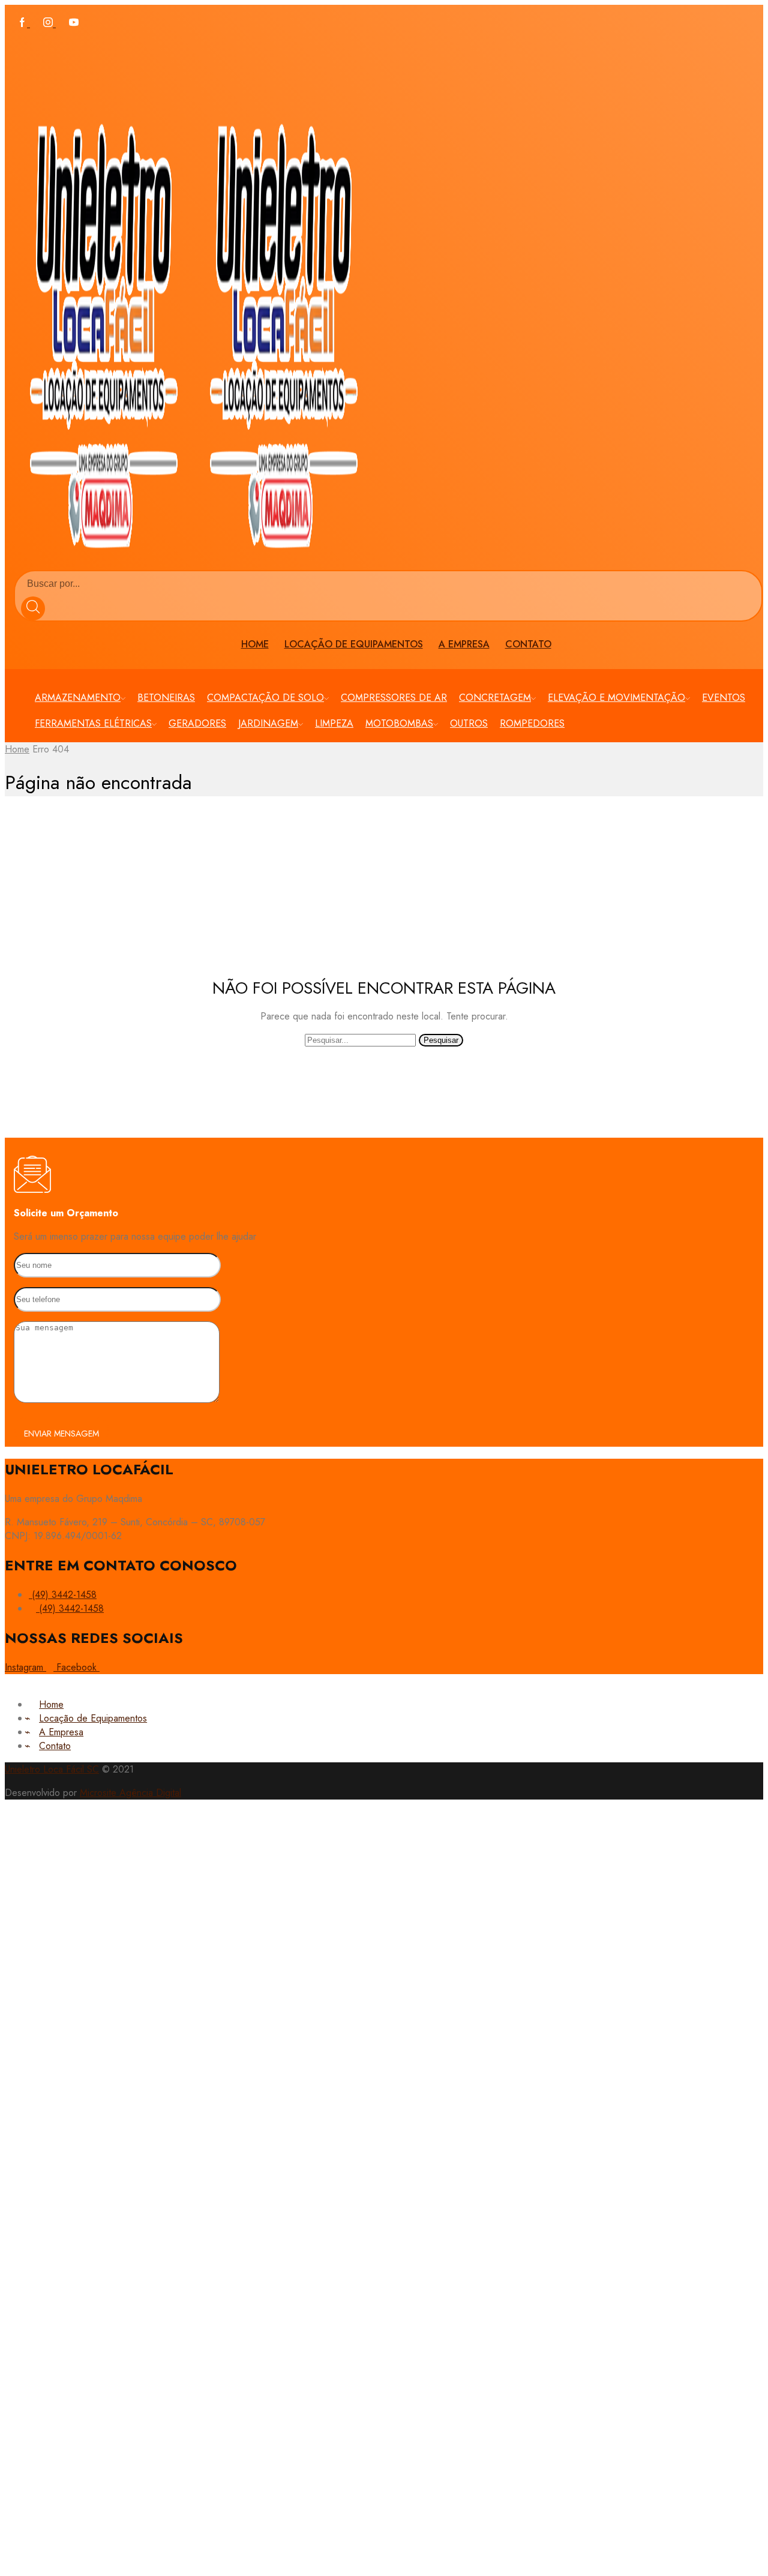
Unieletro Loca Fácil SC (52, 1769)
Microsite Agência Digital (130, 1793)
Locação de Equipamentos (354, 644)
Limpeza (334, 723)
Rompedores (532, 723)
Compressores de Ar (394, 698)
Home (255, 644)
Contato (528, 644)
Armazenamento (78, 698)
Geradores (197, 723)
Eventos (724, 698)
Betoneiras (166, 698)
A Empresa (464, 644)
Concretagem (495, 698)
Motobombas (399, 723)
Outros (469, 723)
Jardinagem (268, 723)
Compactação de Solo (265, 698)
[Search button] (33, 608)
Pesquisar (441, 1040)
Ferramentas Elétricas (93, 723)
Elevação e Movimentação (616, 698)
